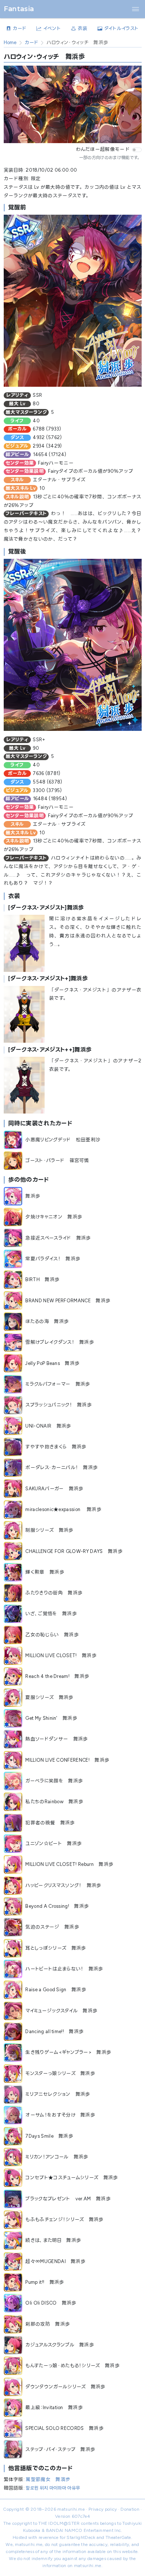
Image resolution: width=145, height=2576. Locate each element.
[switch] (137, 150)
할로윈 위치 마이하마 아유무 (53, 2488)
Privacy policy (103, 2509)
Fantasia (19, 9)
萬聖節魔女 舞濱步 (48, 2479)
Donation (130, 2509)
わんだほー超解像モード (103, 149)
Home (10, 42)
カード (31, 42)
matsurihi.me (71, 2509)
